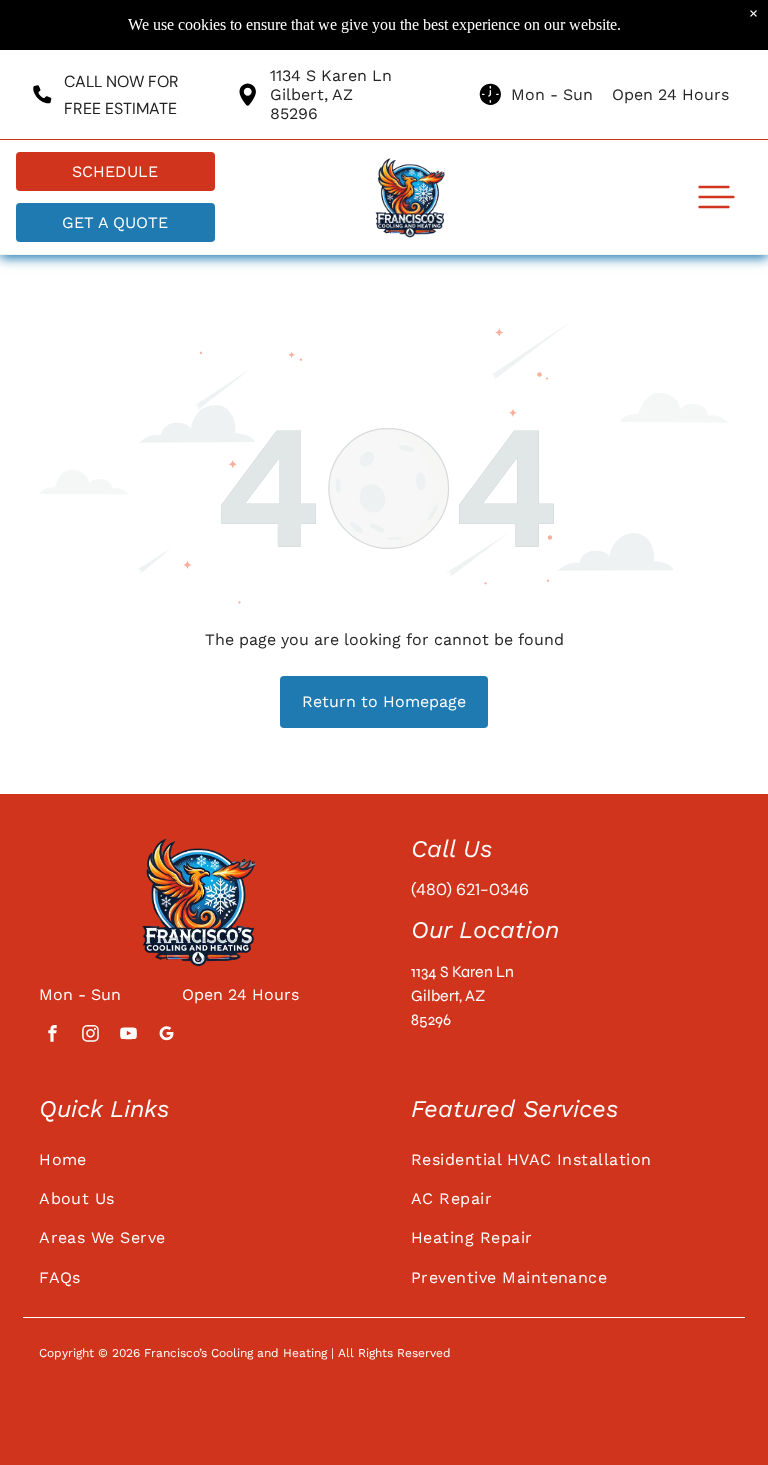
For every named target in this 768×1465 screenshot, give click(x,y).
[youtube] (128, 1035)
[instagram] (90, 1035)
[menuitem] (198, 1158)
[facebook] (52, 1035)
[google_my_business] (166, 1035)
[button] (716, 197)
